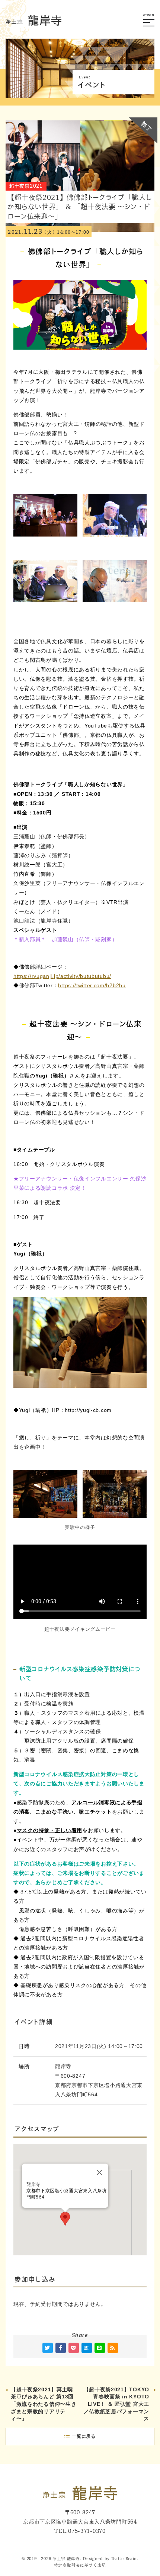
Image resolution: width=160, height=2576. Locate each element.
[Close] (99, 2172)
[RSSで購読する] (113, 2348)
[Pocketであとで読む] (74, 2348)
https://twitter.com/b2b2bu (92, 985)
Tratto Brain (124, 2559)
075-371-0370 (87, 2531)
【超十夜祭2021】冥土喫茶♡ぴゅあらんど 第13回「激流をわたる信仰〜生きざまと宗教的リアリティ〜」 (44, 2404)
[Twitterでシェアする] (48, 2348)
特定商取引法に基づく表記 (80, 2565)
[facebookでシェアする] (61, 2348)
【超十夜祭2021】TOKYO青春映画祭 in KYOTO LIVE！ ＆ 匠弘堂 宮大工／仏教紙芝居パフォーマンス (117, 2404)
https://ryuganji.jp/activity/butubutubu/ (62, 976)
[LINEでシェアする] (100, 2348)
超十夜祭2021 (26, 186)
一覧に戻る (84, 2436)
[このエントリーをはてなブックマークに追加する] (87, 2348)
